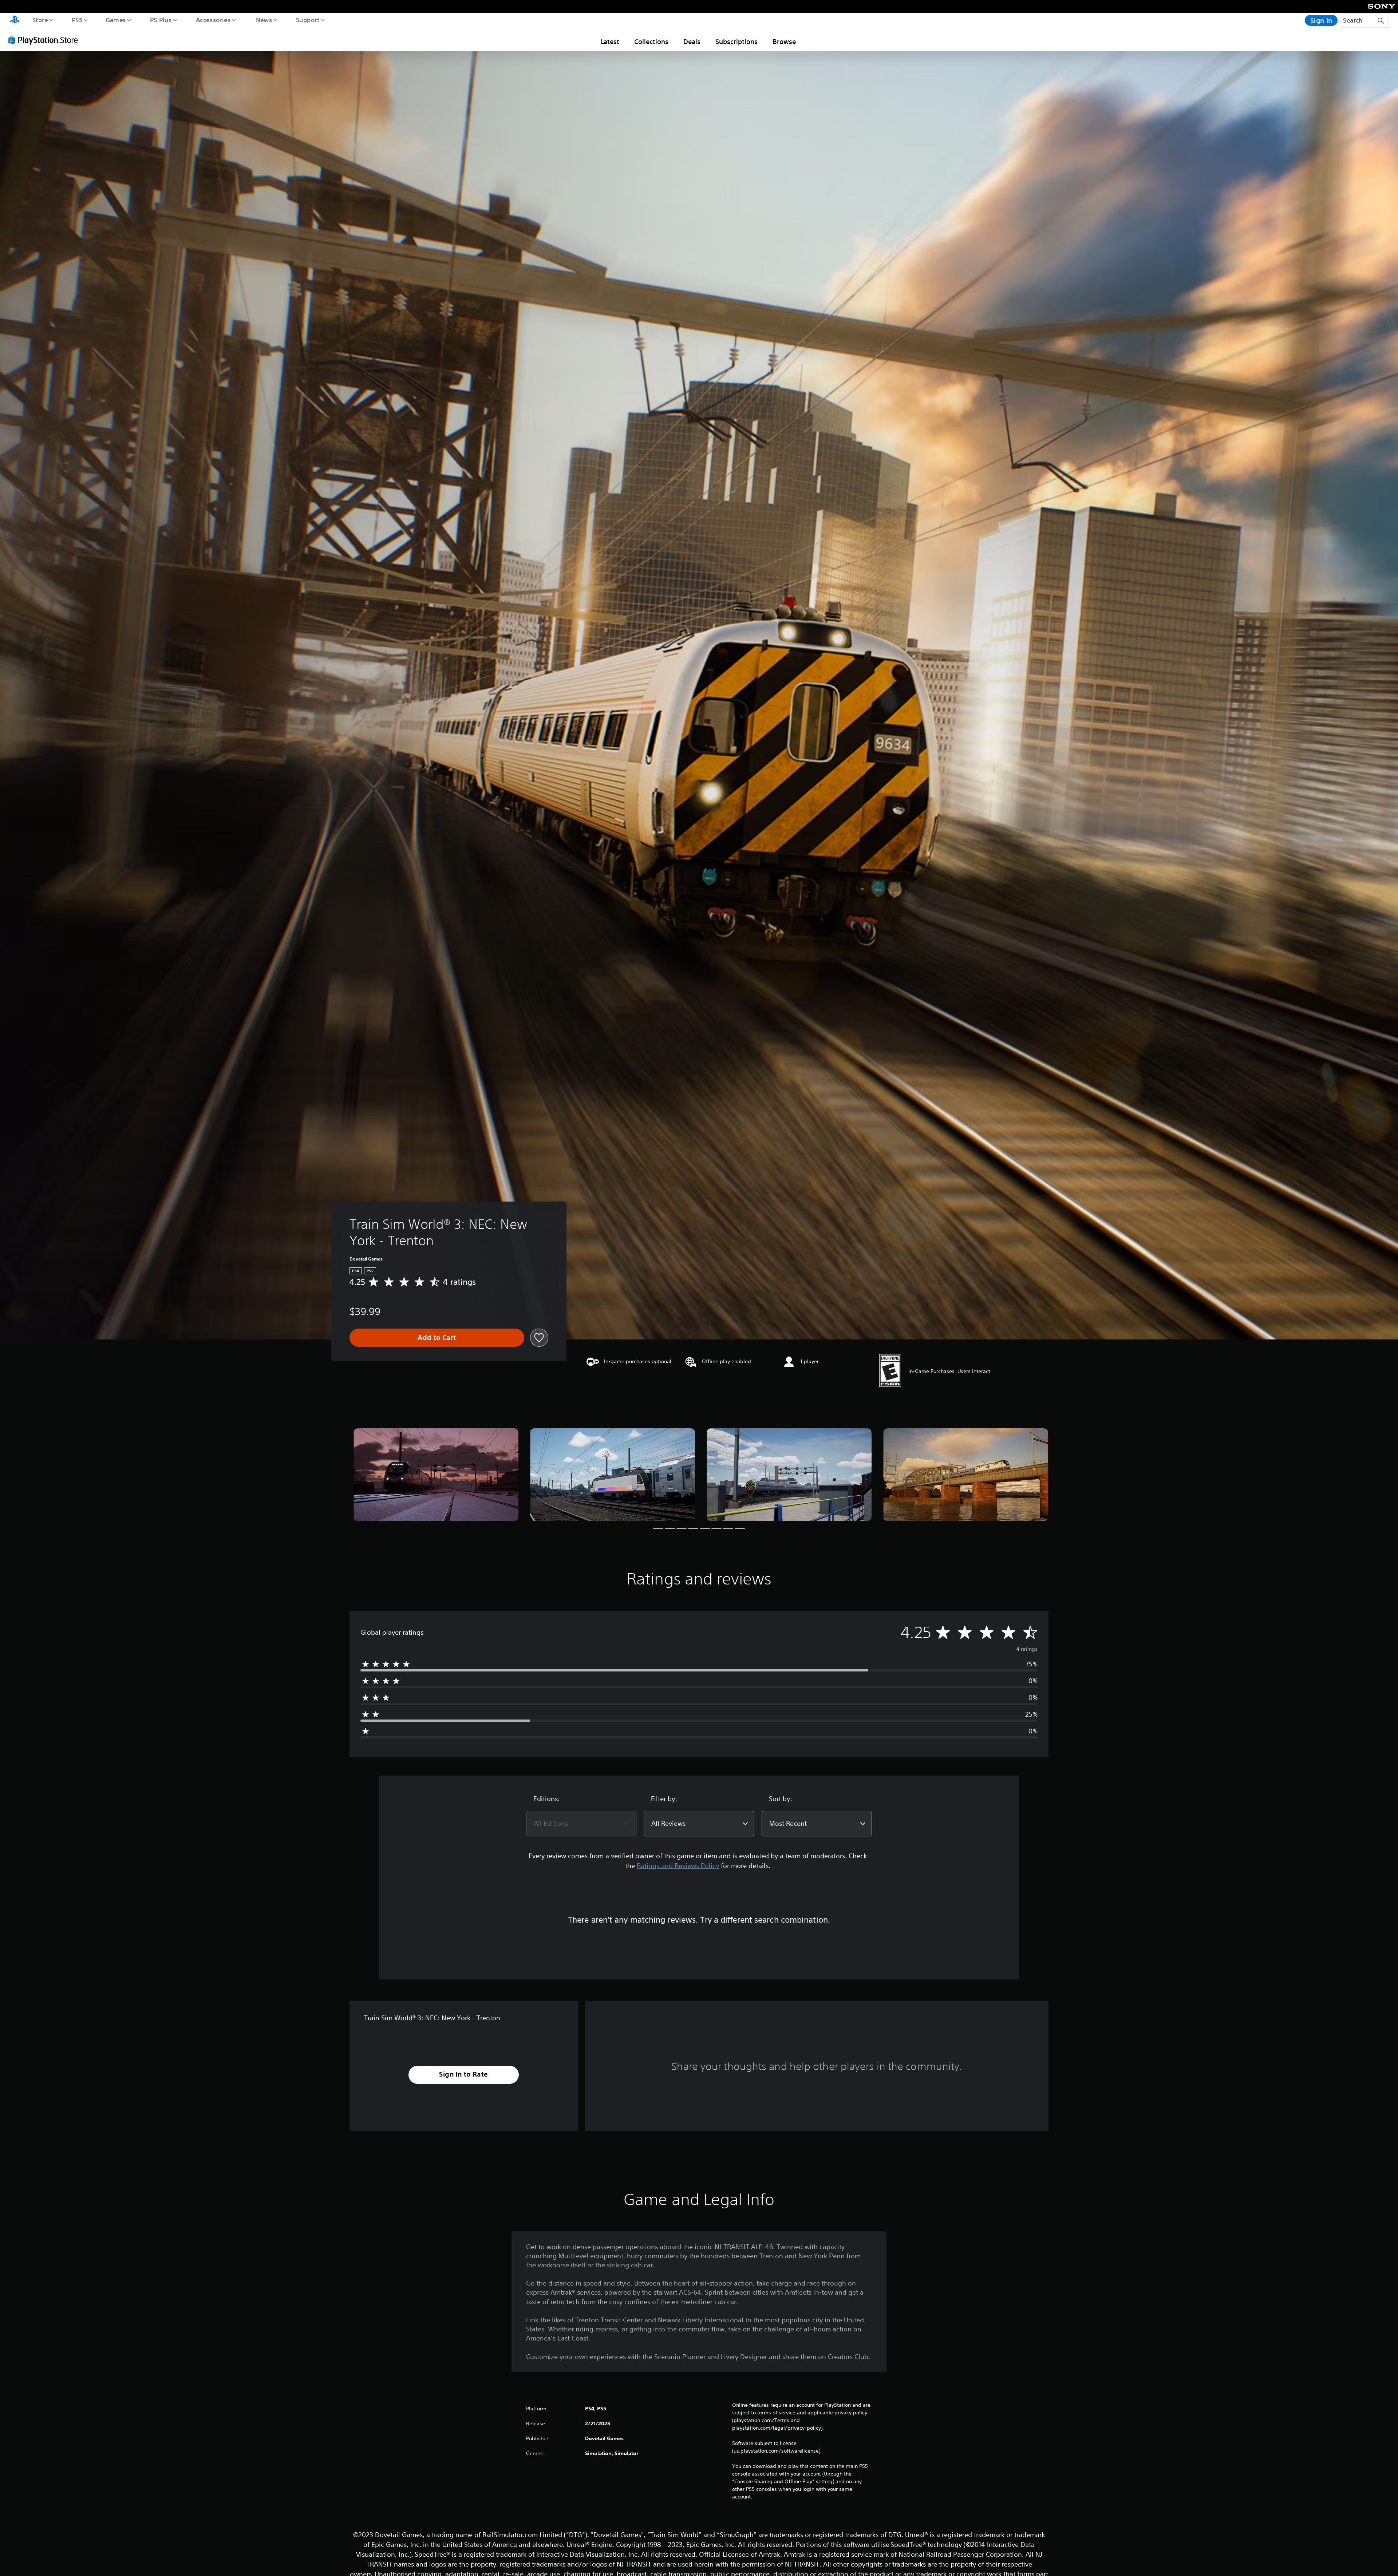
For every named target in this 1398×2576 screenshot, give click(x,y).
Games (115, 20)
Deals (692, 41)
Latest (610, 41)
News (264, 20)
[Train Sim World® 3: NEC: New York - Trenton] (436, 1475)
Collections (651, 41)
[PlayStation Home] (15, 20)
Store (40, 20)
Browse (784, 41)
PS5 (77, 20)
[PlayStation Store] (46, 40)
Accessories (213, 20)
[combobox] (581, 1824)
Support (307, 20)
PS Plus (161, 20)
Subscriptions (736, 41)
